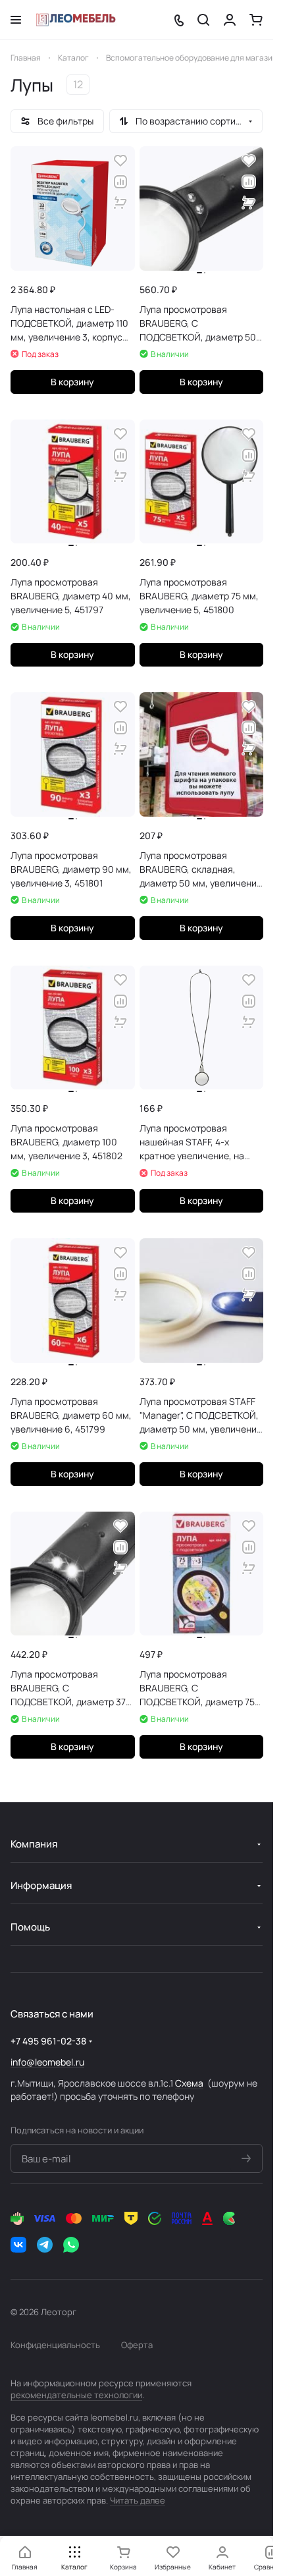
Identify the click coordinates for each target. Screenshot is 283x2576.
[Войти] (230, 20)
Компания (34, 1844)
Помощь (30, 1927)
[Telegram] (45, 2245)
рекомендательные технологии (76, 2395)
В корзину (72, 382)
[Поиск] (203, 20)
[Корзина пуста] (256, 20)
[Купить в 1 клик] (120, 203)
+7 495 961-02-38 (48, 2041)
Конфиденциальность (55, 2345)
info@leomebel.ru (47, 2062)
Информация (41, 1885)
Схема (189, 2083)
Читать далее (138, 2500)
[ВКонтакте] (18, 2245)
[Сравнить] (120, 182)
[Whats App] (71, 2245)
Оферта (137, 2345)
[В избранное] (120, 161)
